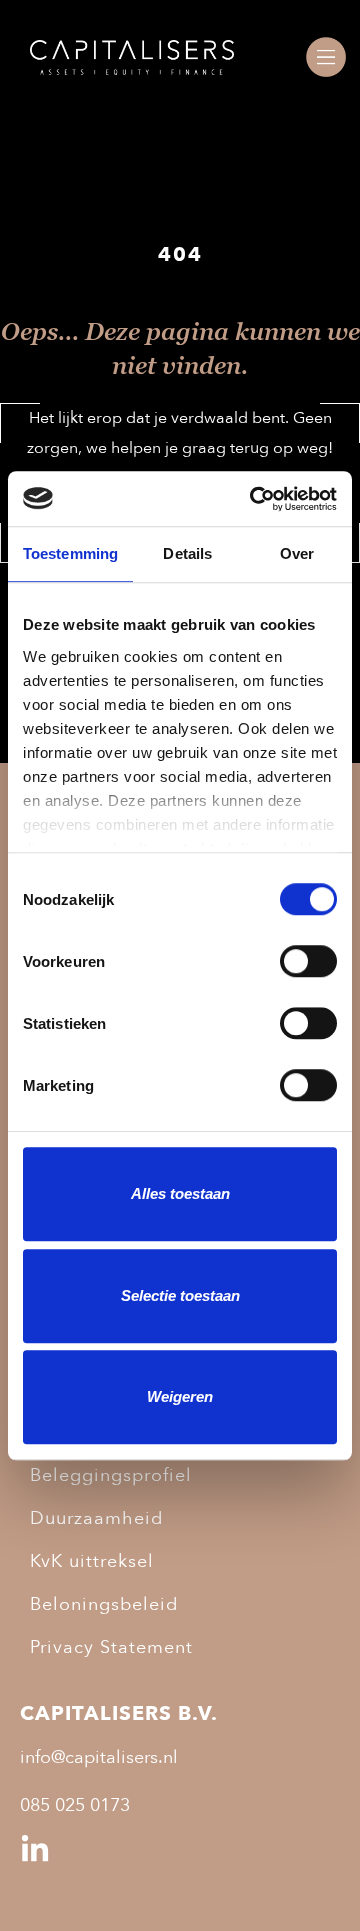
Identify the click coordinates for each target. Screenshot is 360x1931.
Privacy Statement (111, 1647)
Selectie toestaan (180, 1295)
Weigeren (180, 1396)
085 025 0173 (75, 1806)
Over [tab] (297, 553)
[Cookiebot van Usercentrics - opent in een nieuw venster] (254, 499)
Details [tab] (187, 553)
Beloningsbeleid (104, 1604)
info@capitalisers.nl (99, 1758)
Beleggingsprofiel (111, 1475)
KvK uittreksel (92, 1561)
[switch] (308, 961)
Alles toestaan (180, 1193)
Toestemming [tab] (70, 553)
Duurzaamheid (96, 1518)
